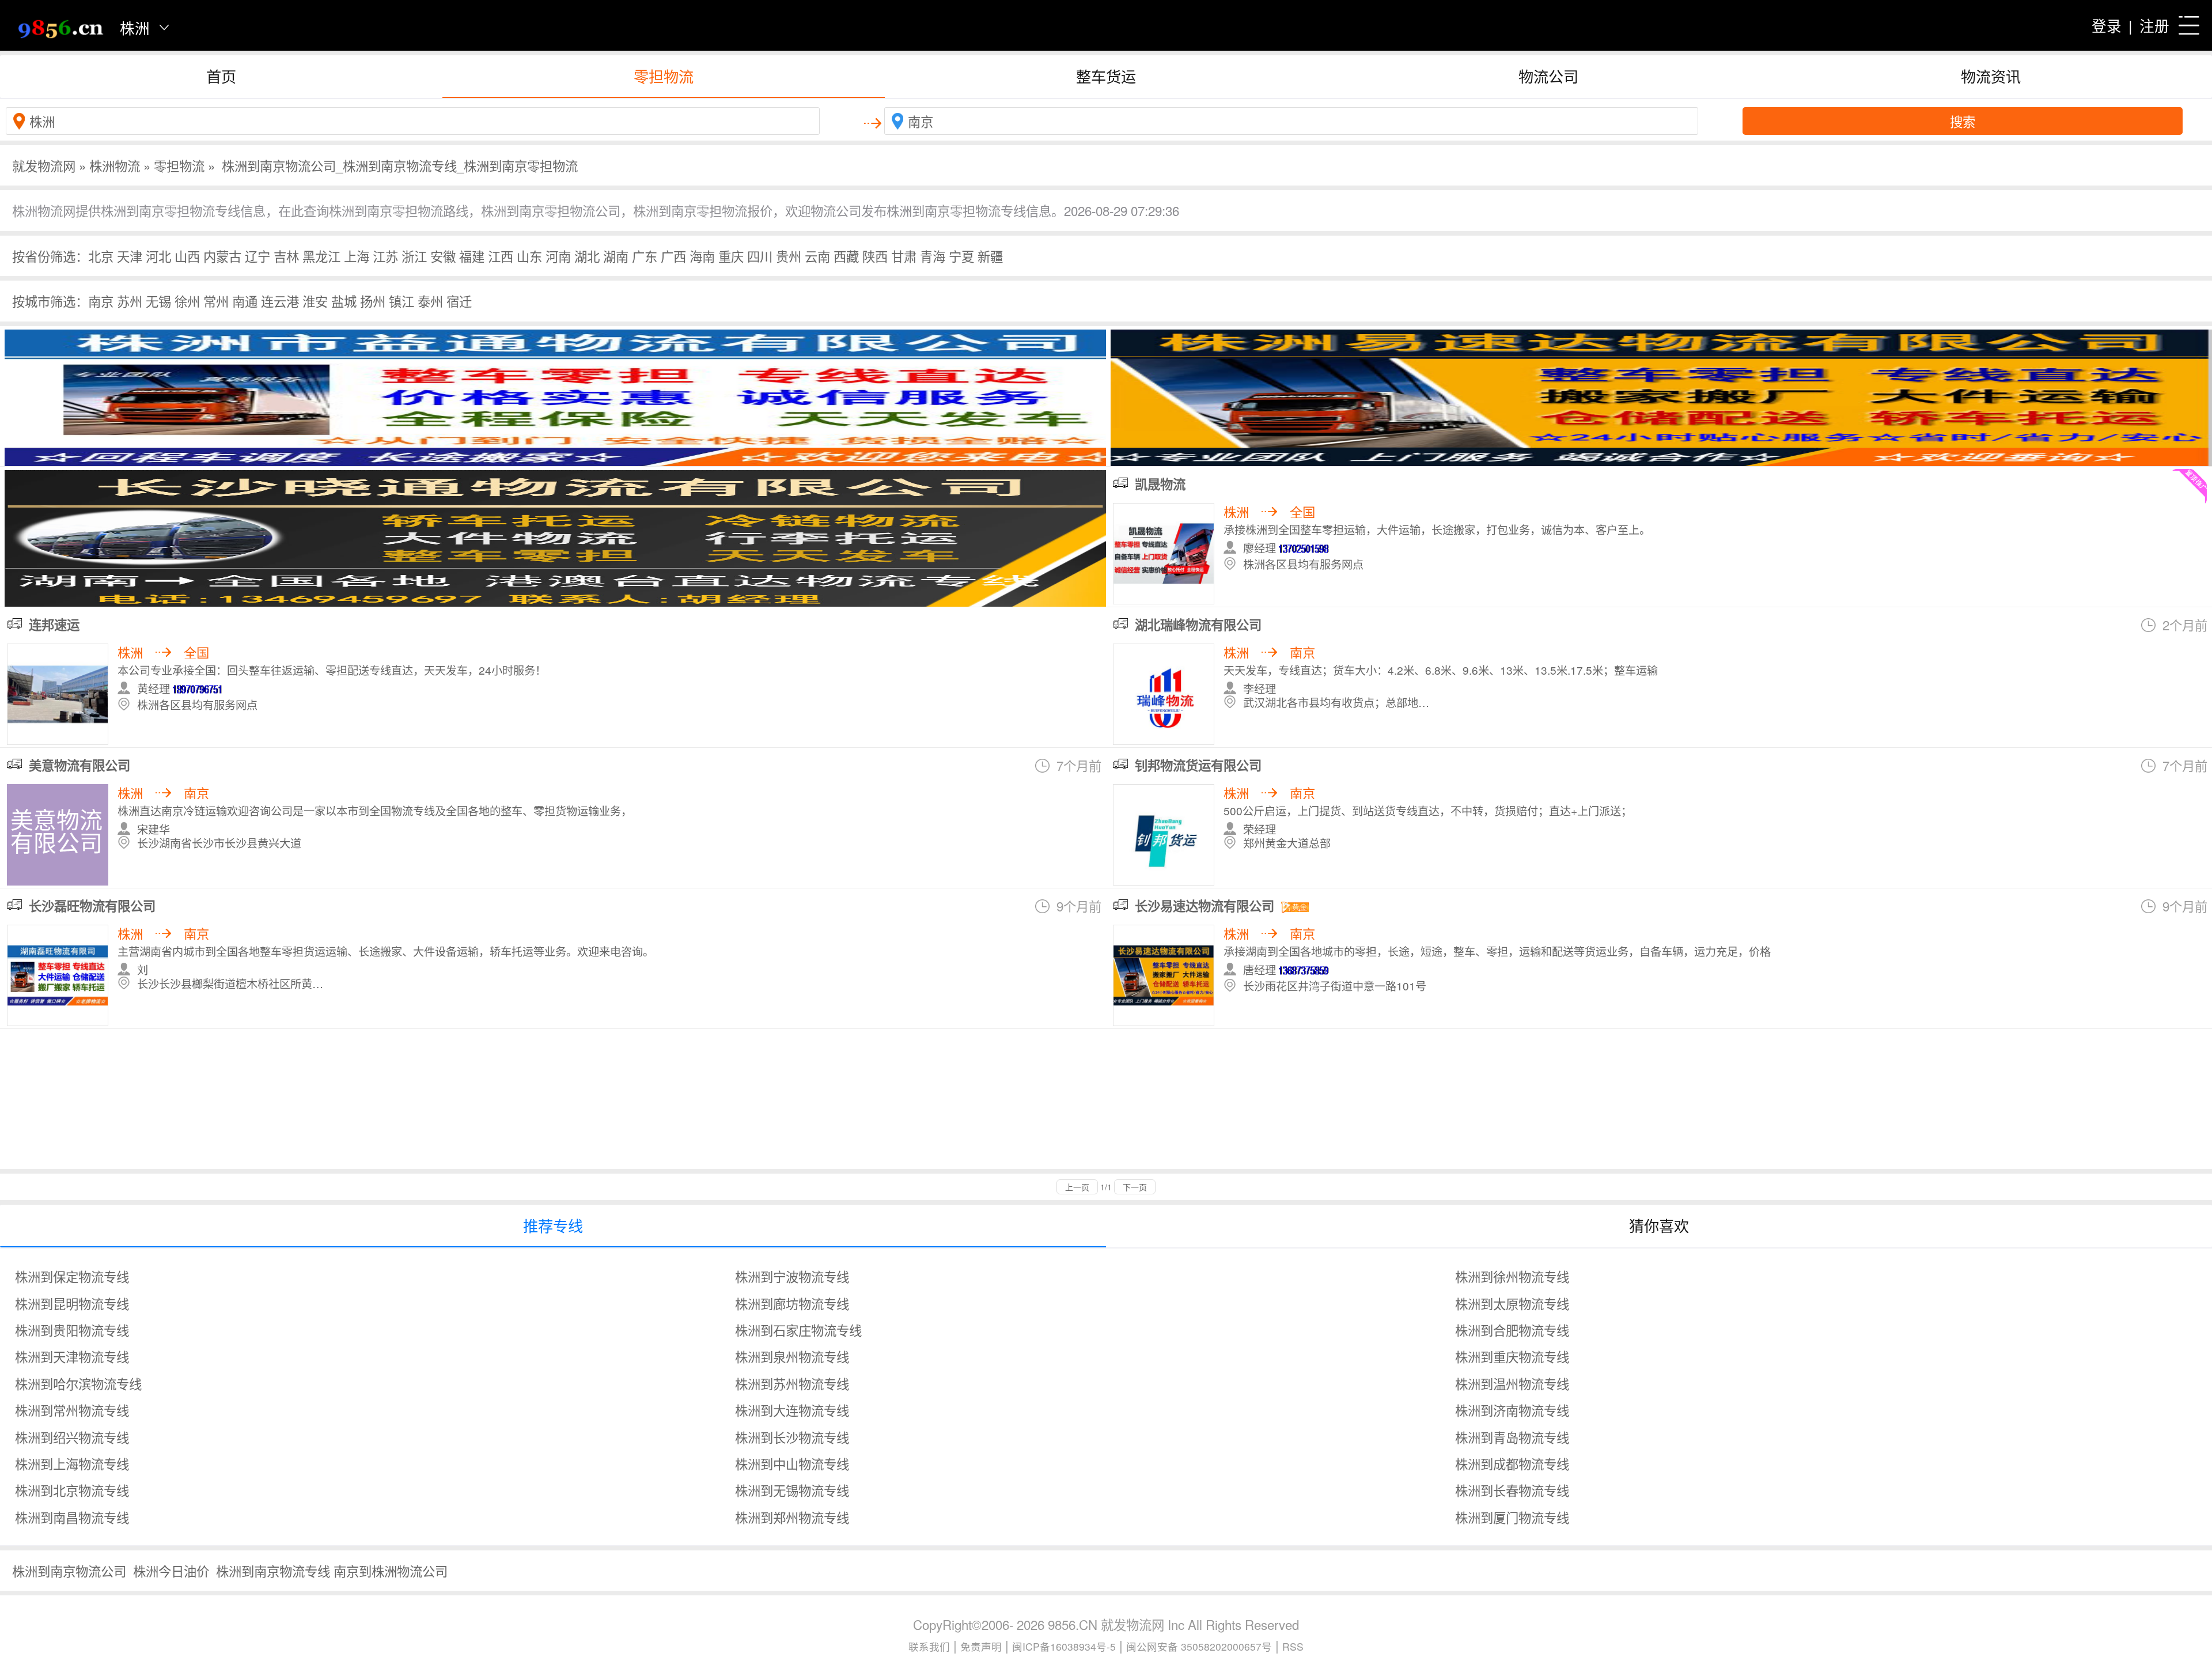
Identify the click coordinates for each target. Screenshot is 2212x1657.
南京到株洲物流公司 (391, 1571)
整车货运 (1106, 76)
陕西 (875, 256)
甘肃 (904, 256)
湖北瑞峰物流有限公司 (1198, 625)
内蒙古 (222, 256)
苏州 (130, 301)
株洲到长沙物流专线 (792, 1437)
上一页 (1077, 1187)
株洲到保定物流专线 (72, 1276)
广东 (645, 256)
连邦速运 (54, 625)
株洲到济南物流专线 (1512, 1410)
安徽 (443, 256)
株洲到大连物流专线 (792, 1410)
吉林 (286, 256)
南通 (245, 301)
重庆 (731, 256)
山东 (529, 256)
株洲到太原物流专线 (1512, 1303)
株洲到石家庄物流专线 (798, 1330)
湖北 (587, 256)
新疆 (990, 256)
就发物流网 (44, 165)
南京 (101, 301)
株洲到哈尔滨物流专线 (78, 1383)
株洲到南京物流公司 (69, 1571)
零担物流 (664, 76)
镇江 (402, 301)
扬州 (373, 301)
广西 (673, 256)
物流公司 (1548, 76)
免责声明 (981, 1646)
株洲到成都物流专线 (1512, 1463)
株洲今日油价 (171, 1571)
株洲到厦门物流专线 (1512, 1517)
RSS (1293, 1646)
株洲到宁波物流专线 (792, 1276)
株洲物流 (115, 165)
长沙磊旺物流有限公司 (92, 906)
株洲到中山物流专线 (792, 1463)
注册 (2154, 25)
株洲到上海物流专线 (72, 1463)
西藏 (846, 256)
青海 (933, 256)
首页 (221, 76)
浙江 (414, 256)
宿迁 (459, 301)
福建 (472, 256)
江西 (501, 256)
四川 (760, 256)
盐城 (344, 301)
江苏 (385, 256)
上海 (357, 256)
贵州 (789, 256)
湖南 (616, 256)
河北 (158, 256)
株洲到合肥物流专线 (1512, 1330)
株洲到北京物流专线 (72, 1490)
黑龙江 (321, 256)
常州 (216, 301)
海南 (702, 256)
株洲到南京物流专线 (273, 1571)
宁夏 (961, 256)
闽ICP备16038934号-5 (1064, 1646)
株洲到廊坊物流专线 (792, 1303)
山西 (187, 256)
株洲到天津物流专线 (72, 1356)
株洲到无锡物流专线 (792, 1490)
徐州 (187, 301)
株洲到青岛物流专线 (1512, 1437)
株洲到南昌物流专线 (72, 1517)
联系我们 (929, 1646)
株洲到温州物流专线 (1512, 1383)
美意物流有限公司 (79, 765)
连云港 (280, 301)
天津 (130, 256)
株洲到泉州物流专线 (792, 1356)
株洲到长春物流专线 (1512, 1490)
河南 (558, 256)
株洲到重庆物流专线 (1512, 1356)
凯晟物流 (1160, 484)
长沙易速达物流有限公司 (1205, 906)
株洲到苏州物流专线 (792, 1383)
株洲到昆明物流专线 (72, 1303)
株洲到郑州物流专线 (792, 1517)
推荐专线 (553, 1225)
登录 (2107, 25)
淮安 (315, 301)
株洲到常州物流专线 (72, 1410)
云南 (817, 256)
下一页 (1135, 1187)
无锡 (158, 301)
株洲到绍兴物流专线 (72, 1437)
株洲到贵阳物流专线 (72, 1330)
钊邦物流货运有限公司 (1198, 765)
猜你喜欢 (1659, 1225)
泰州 (430, 301)
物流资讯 (1991, 76)
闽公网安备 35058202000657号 (1199, 1646)
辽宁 (257, 256)
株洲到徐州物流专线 (1512, 1276)
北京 (101, 256)
